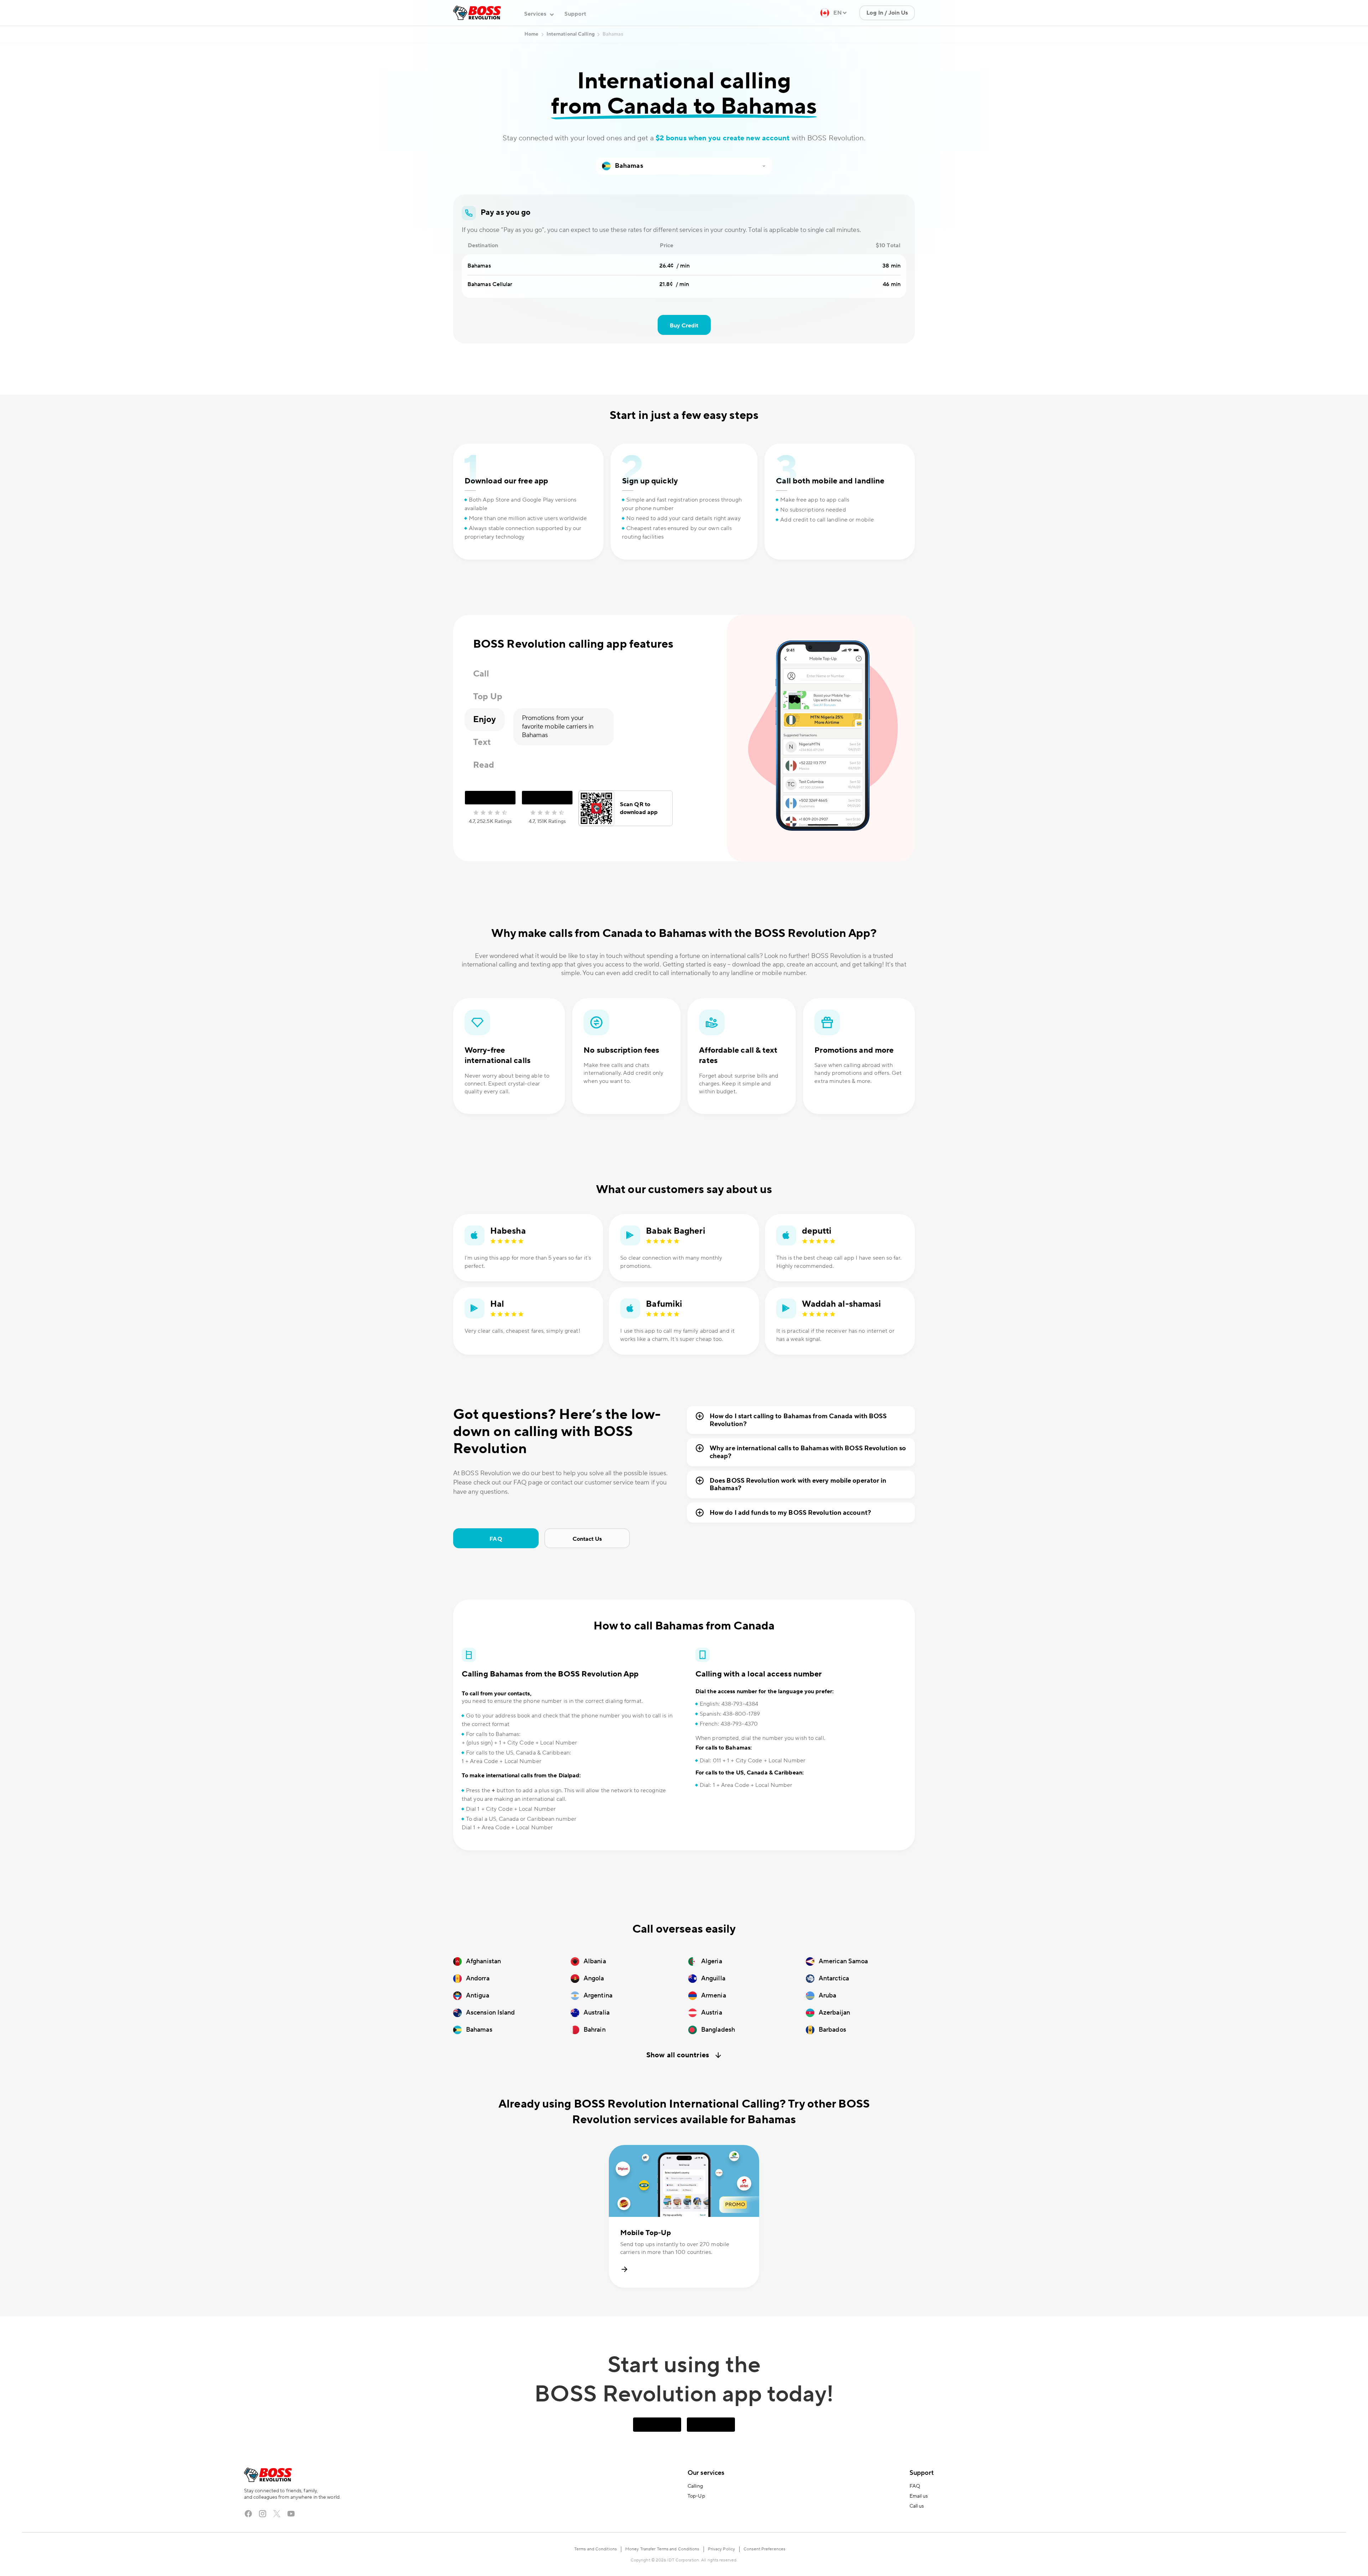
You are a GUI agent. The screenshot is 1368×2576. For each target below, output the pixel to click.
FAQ (496, 1567)
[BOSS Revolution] (477, 41)
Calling (695, 2515)
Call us (917, 2535)
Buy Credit (684, 354)
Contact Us (587, 1567)
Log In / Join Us (887, 41)
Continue (877, 15)
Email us (919, 2525)
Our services (706, 2501)
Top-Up (696, 2525)
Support (575, 42)
